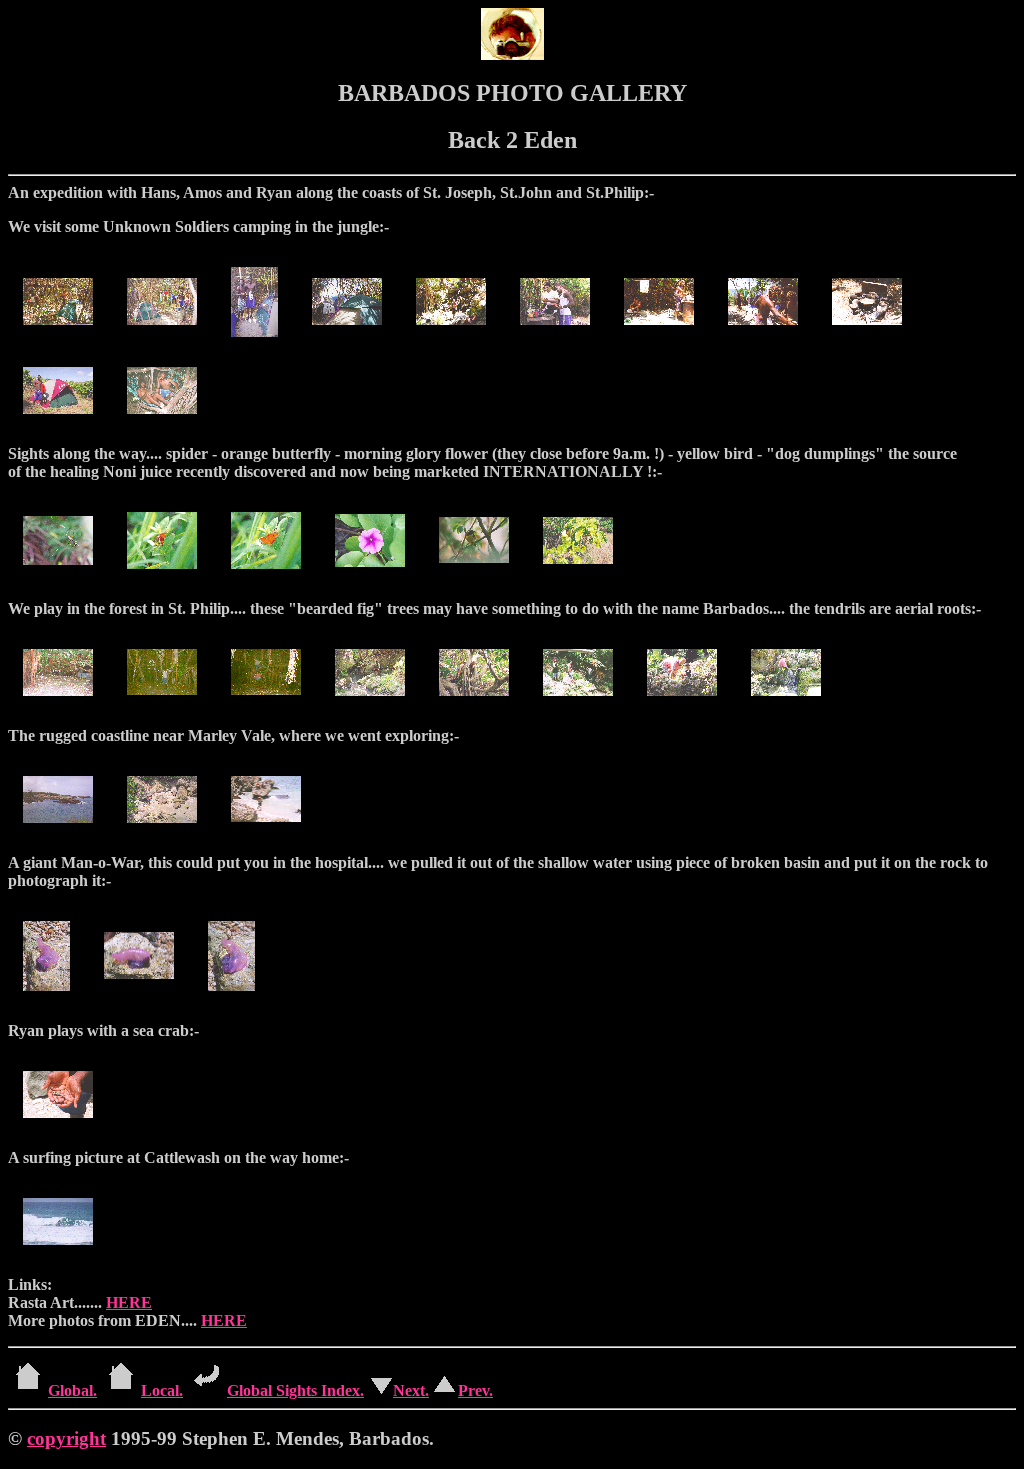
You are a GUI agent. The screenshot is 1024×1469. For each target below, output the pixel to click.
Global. (72, 1390)
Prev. (475, 1390)
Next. (411, 1390)
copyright (66, 1438)
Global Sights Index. (295, 1390)
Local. (162, 1390)
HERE (129, 1302)
